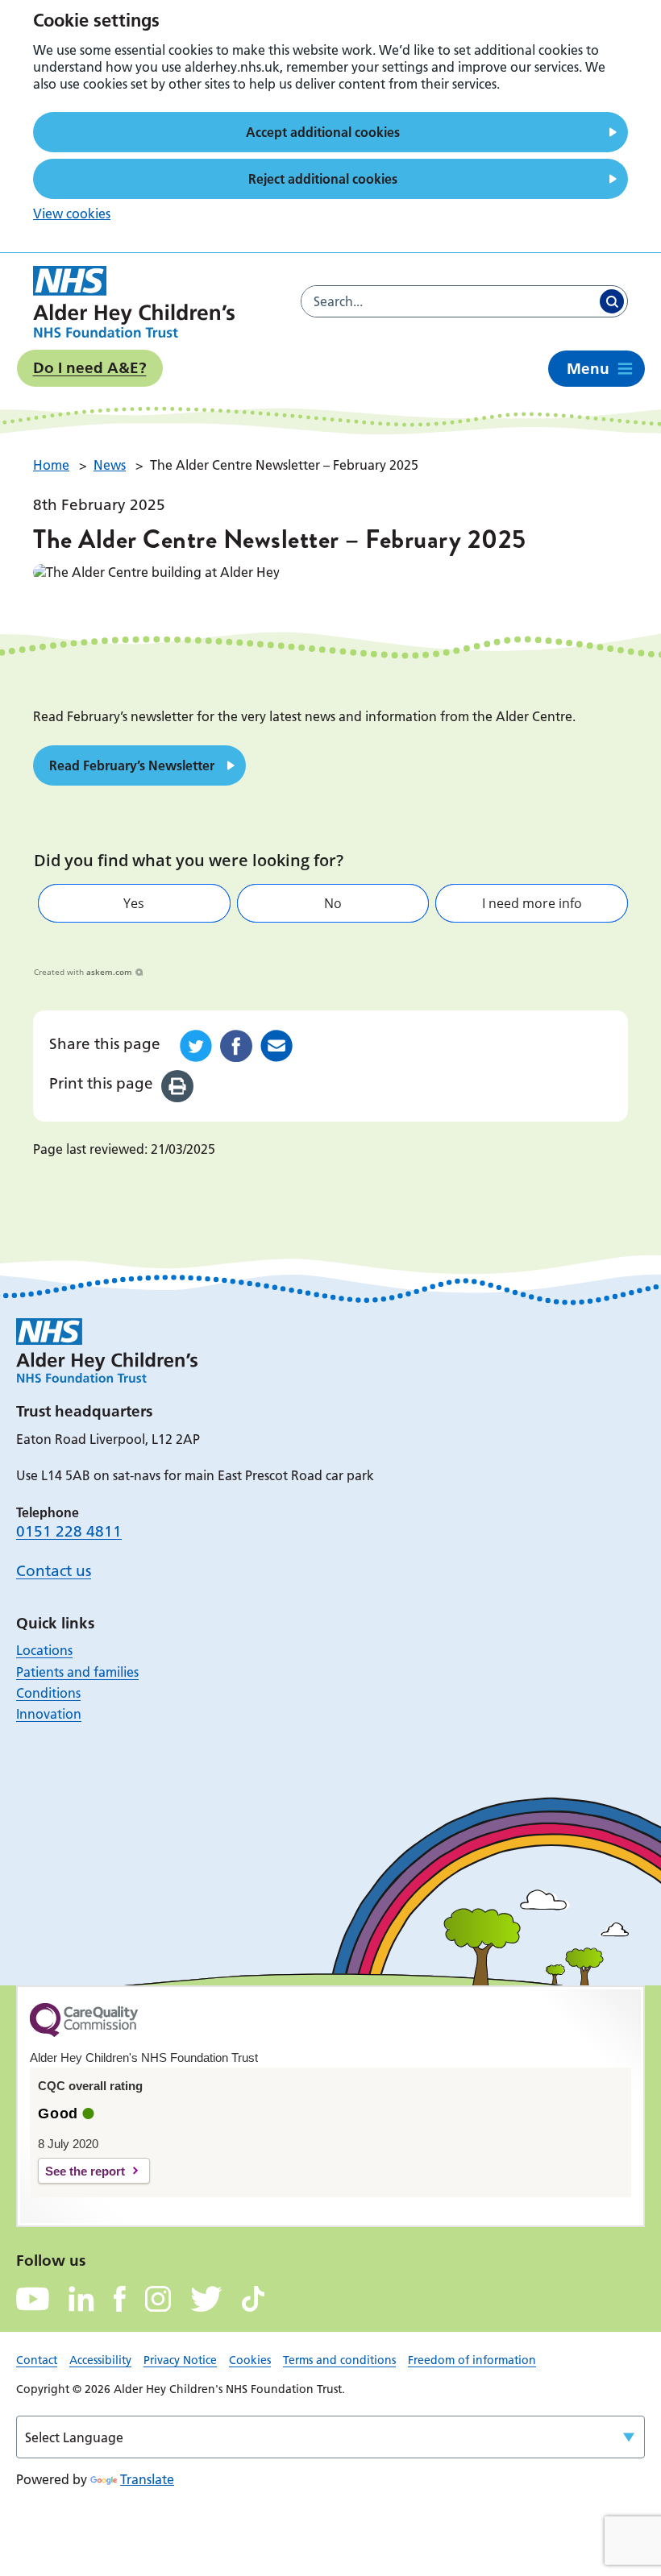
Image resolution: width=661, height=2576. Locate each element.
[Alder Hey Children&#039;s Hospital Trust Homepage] (134, 302)
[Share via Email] (276, 1046)
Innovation (49, 1714)
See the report (85, 2171)
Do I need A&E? (90, 368)
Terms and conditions (339, 2360)
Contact (37, 2360)
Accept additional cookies (323, 132)
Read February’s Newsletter (132, 765)
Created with (83, 972)
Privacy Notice (180, 2360)
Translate (147, 2479)
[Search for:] (449, 301)
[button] (134, 903)
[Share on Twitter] (196, 1046)
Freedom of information (472, 2360)
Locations (44, 1650)
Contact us (54, 1571)
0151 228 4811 (69, 1531)
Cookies (250, 2360)
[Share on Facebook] (236, 1046)
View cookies (72, 214)
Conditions (48, 1693)
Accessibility (100, 2360)
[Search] (612, 301)
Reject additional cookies (323, 179)
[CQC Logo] (84, 2033)
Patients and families (77, 1672)
